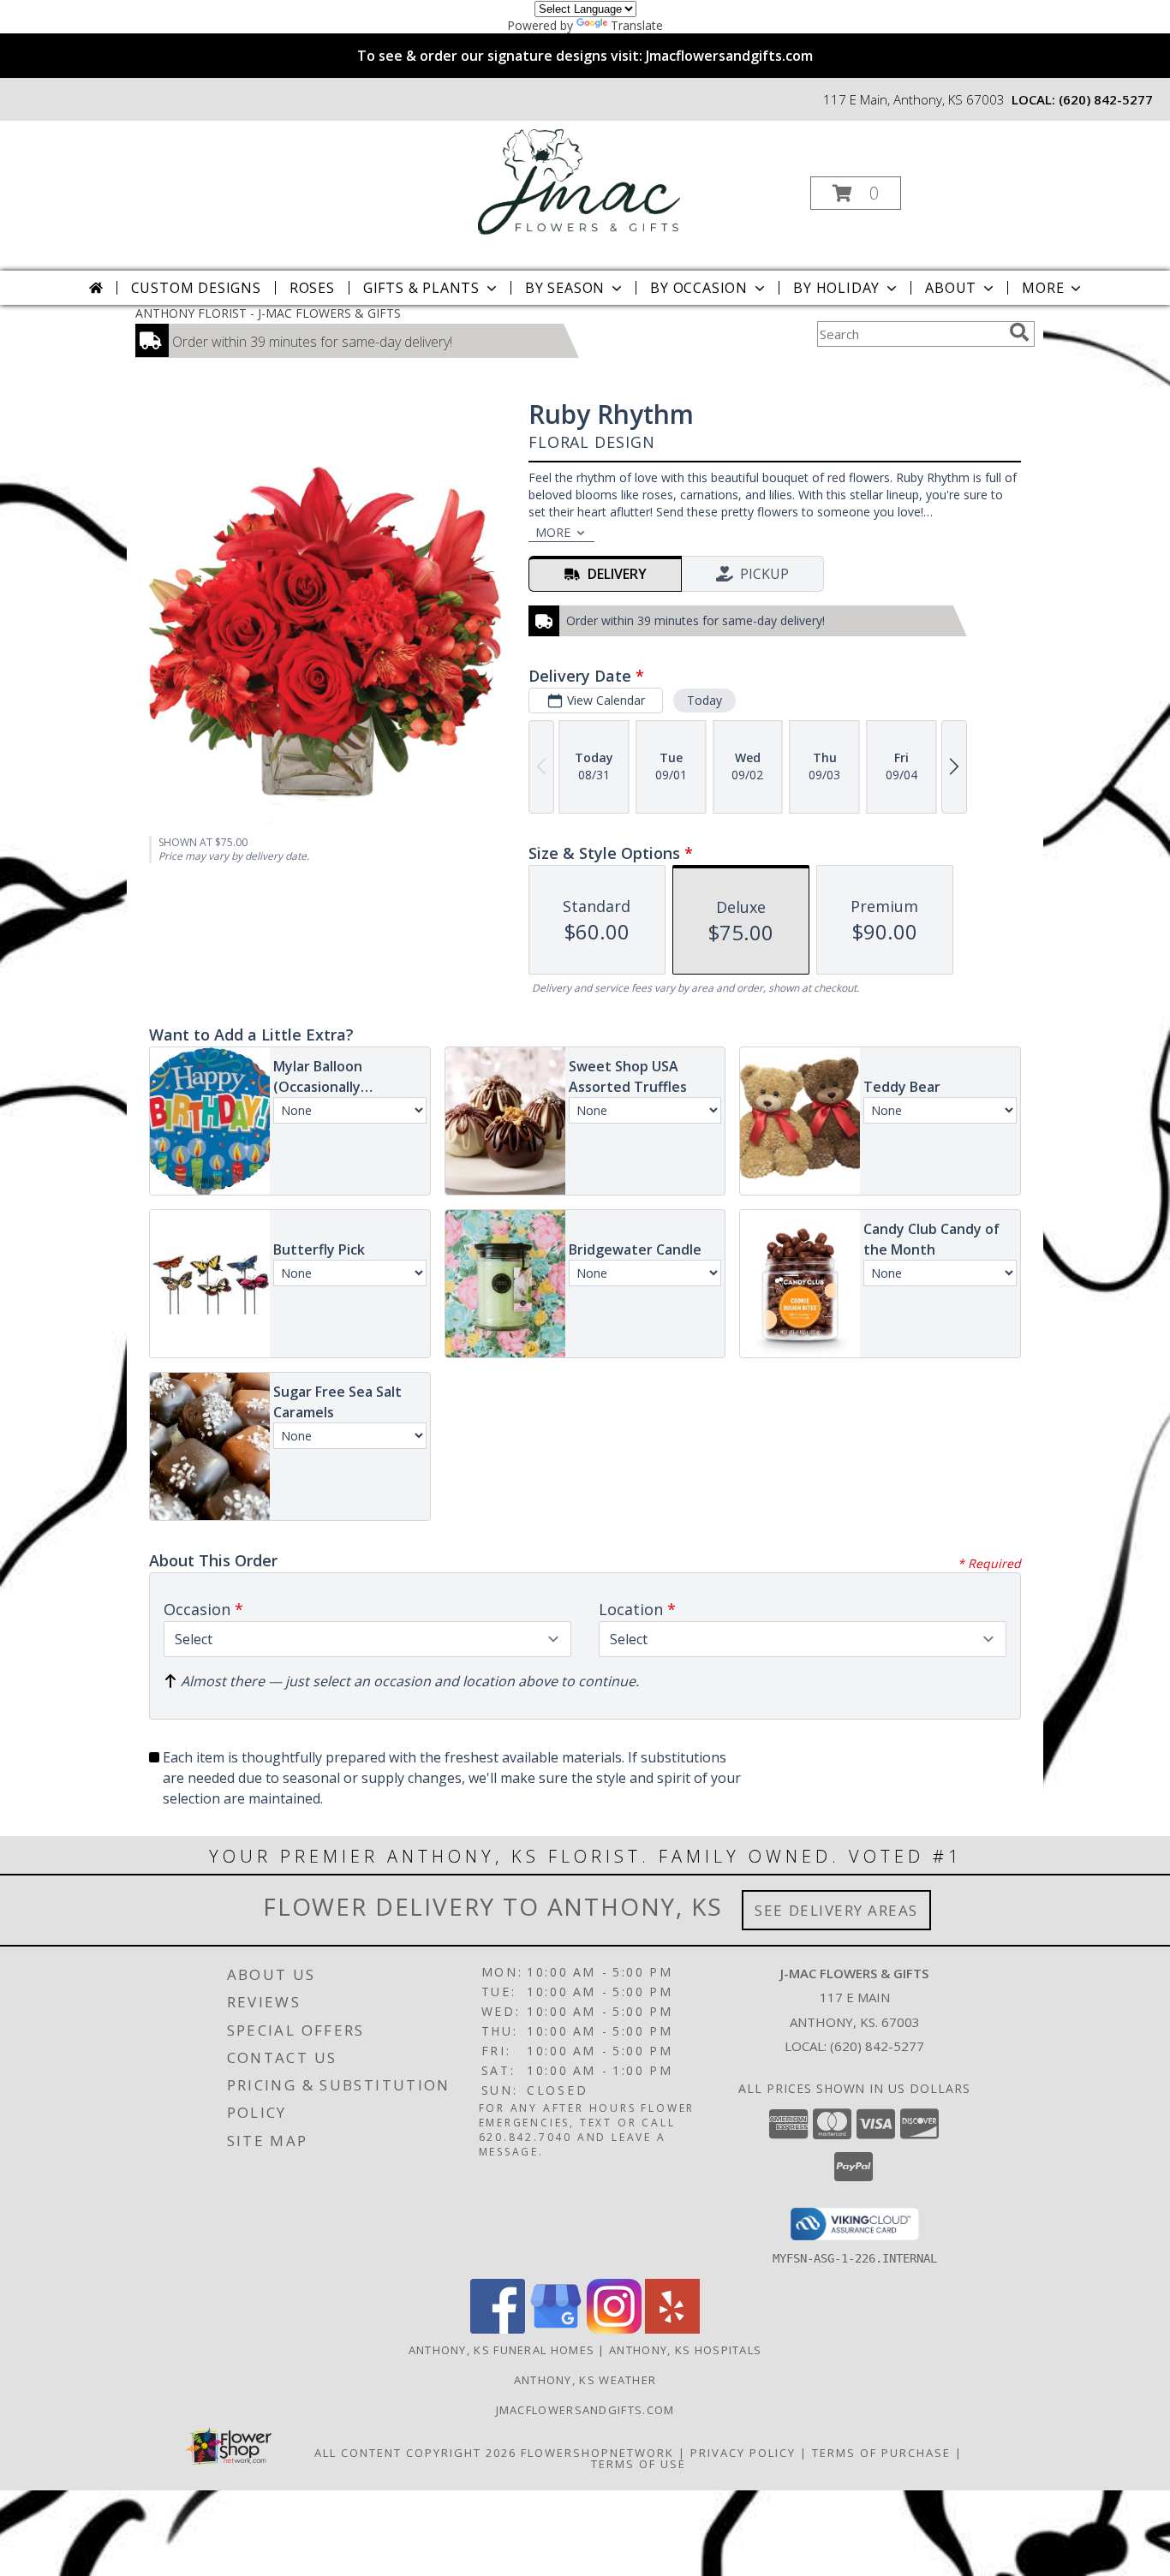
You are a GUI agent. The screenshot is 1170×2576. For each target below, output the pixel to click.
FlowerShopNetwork (597, 2453)
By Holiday (836, 288)
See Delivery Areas (836, 1910)
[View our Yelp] (672, 2329)
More (1043, 288)
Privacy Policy (743, 2453)
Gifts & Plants (421, 288)
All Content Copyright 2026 (415, 2453)
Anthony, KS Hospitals (685, 2350)
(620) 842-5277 (1106, 99)
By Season (565, 288)
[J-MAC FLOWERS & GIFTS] (584, 188)
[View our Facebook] (498, 2329)
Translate (637, 25)
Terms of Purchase (881, 2453)
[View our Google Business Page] (556, 2329)
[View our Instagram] (614, 2329)
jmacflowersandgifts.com (585, 2410)
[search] (1019, 332)
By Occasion (699, 288)
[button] (856, 193)
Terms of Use (639, 2464)
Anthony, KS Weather (585, 2380)
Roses (312, 288)
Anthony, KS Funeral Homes (502, 2350)
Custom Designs (196, 288)
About (951, 288)
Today (704, 700)
